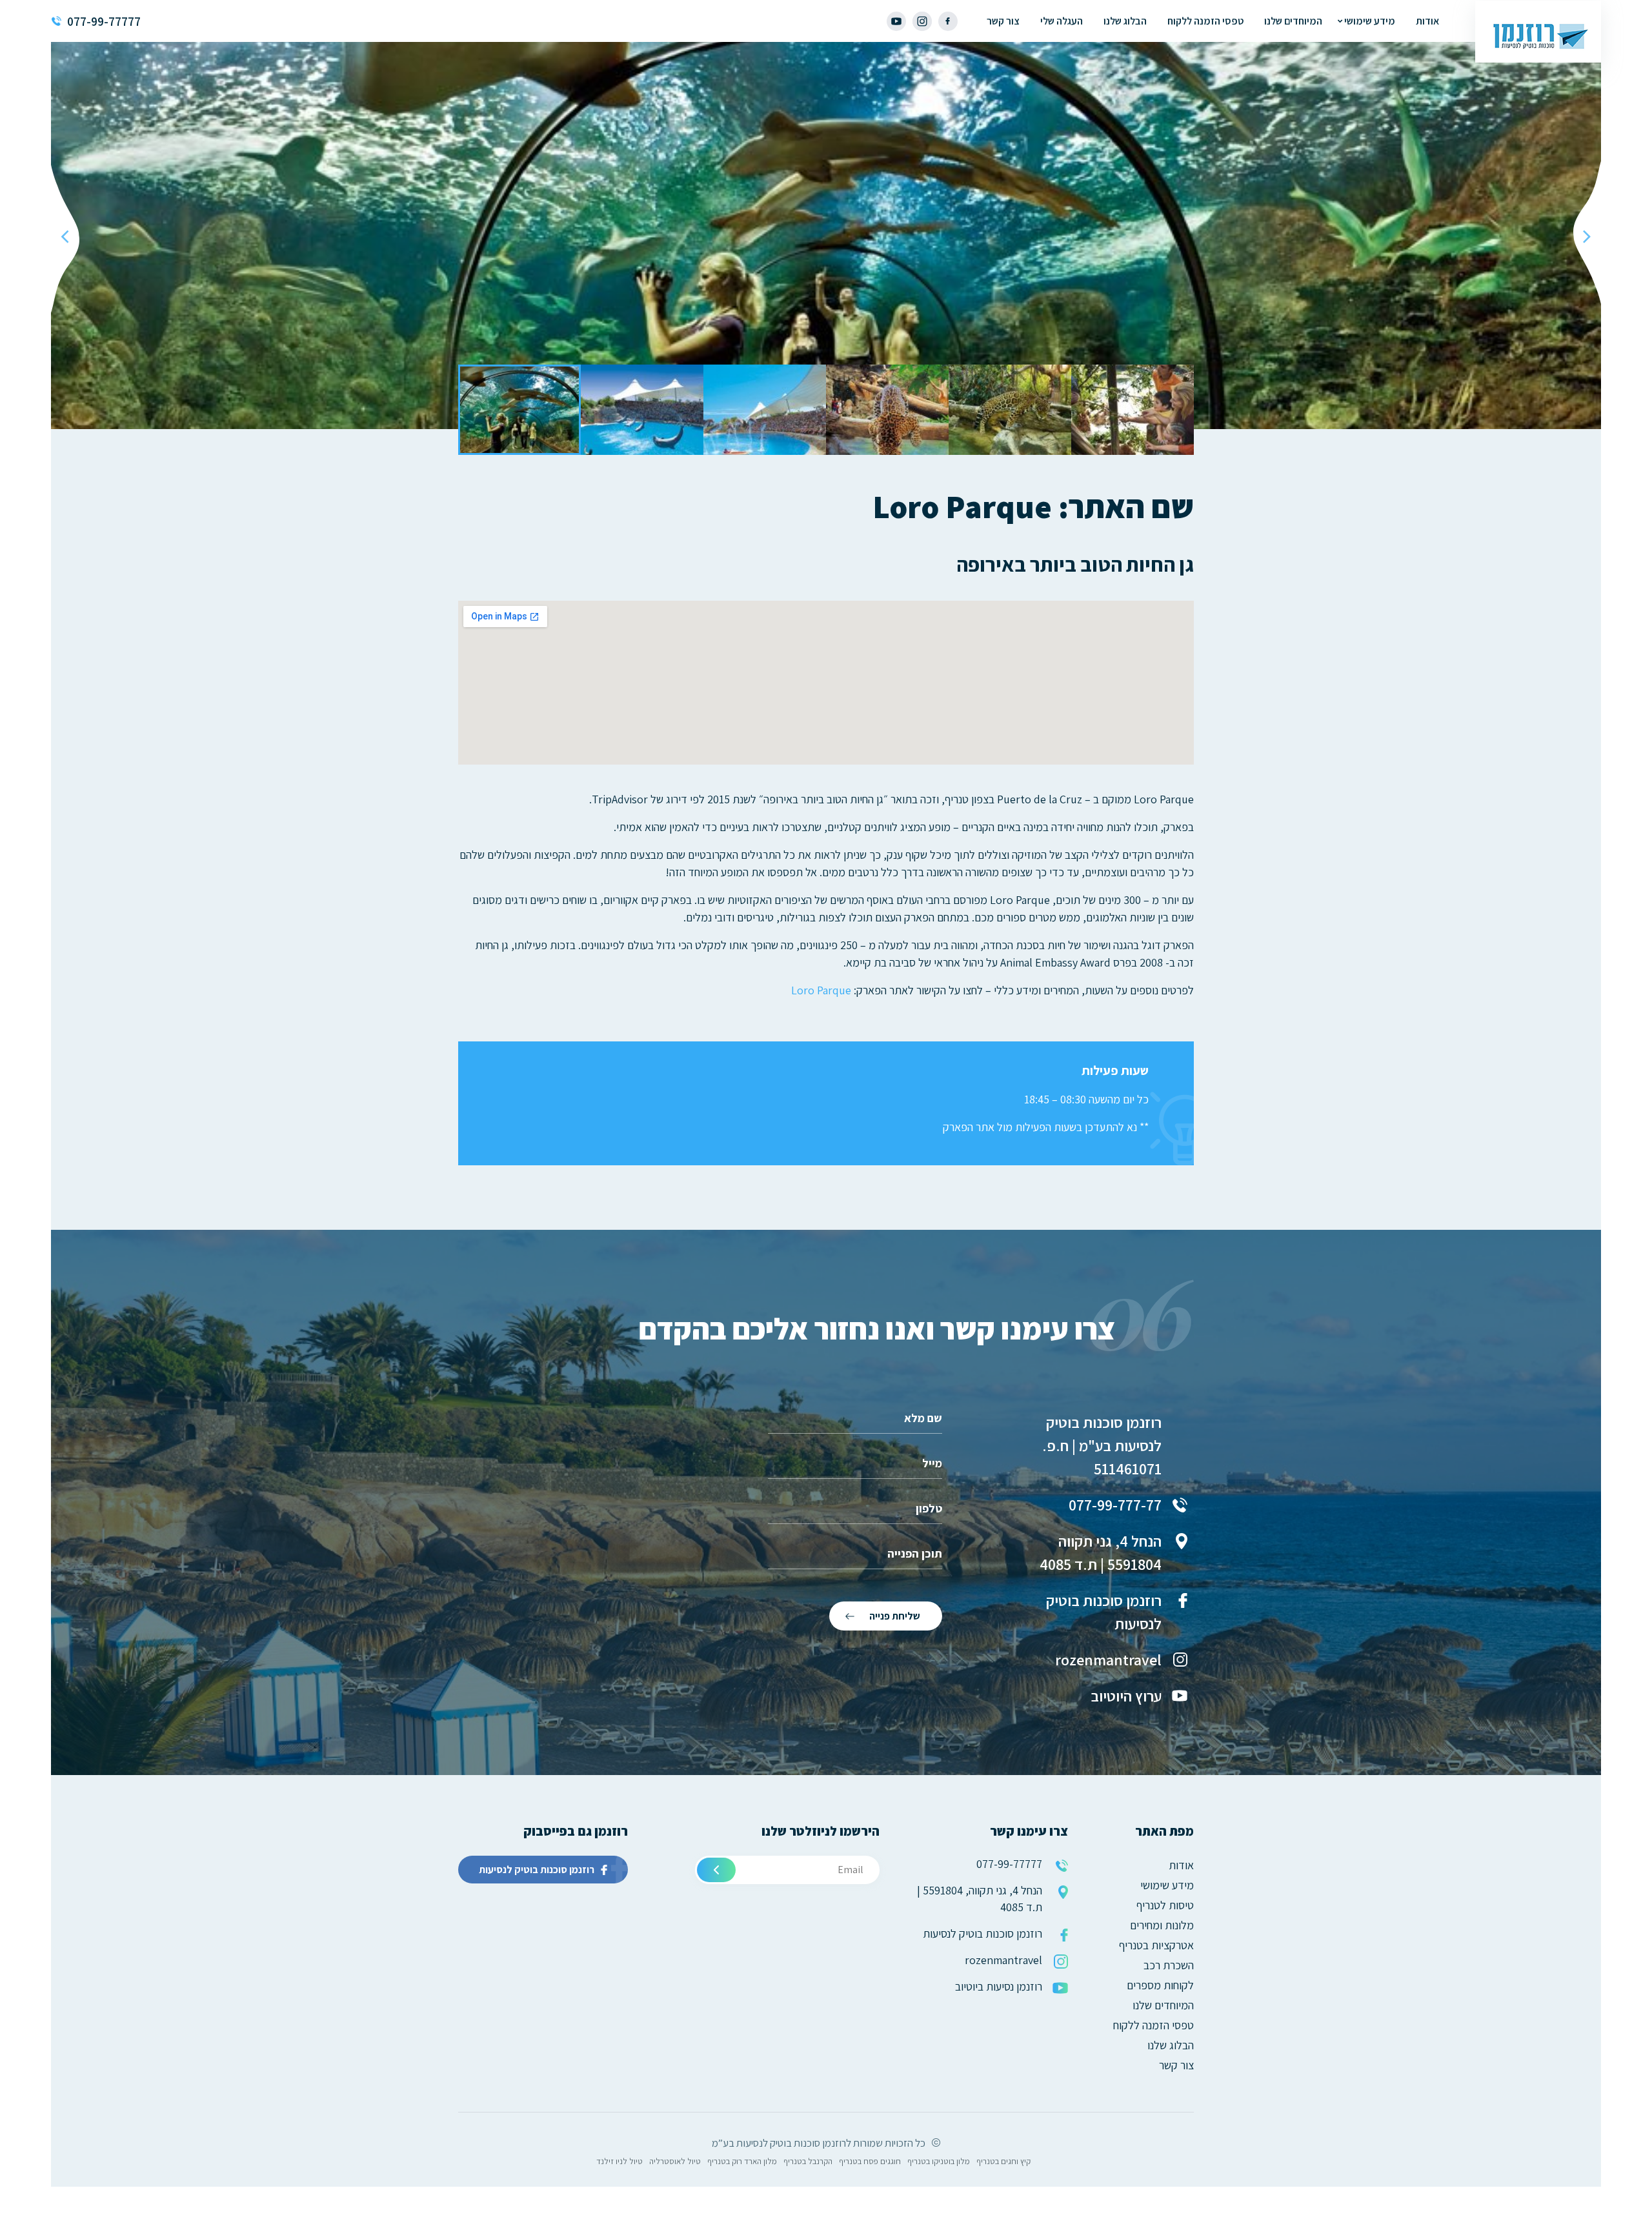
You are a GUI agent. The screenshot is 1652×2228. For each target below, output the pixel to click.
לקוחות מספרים (1160, 1985)
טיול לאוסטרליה (675, 2161)
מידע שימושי (1370, 21)
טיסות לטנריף (1165, 1905)
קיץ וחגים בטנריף (1003, 2161)
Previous (1587, 236)
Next (65, 236)
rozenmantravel (1108, 1660)
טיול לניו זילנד (619, 2161)
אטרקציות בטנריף (1156, 1945)
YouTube (896, 21)
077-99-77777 (104, 21)
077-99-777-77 (1115, 1505)
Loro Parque (821, 990)
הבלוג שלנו (1125, 21)
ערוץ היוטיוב (1126, 1696)
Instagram (922, 21)
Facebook (948, 21)
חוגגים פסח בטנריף (870, 2161)
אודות (1427, 21)
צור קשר (1003, 21)
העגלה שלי (1062, 21)
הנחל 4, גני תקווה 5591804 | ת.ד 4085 (1101, 1552)
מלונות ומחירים (1162, 1925)
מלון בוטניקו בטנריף (939, 2161)
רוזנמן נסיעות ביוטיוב (999, 1986)
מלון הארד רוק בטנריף (742, 2161)
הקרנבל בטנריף (808, 2161)
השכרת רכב (1169, 1965)
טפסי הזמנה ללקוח (1205, 21)
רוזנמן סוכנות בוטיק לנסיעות (1104, 1612)
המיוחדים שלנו (1293, 21)
